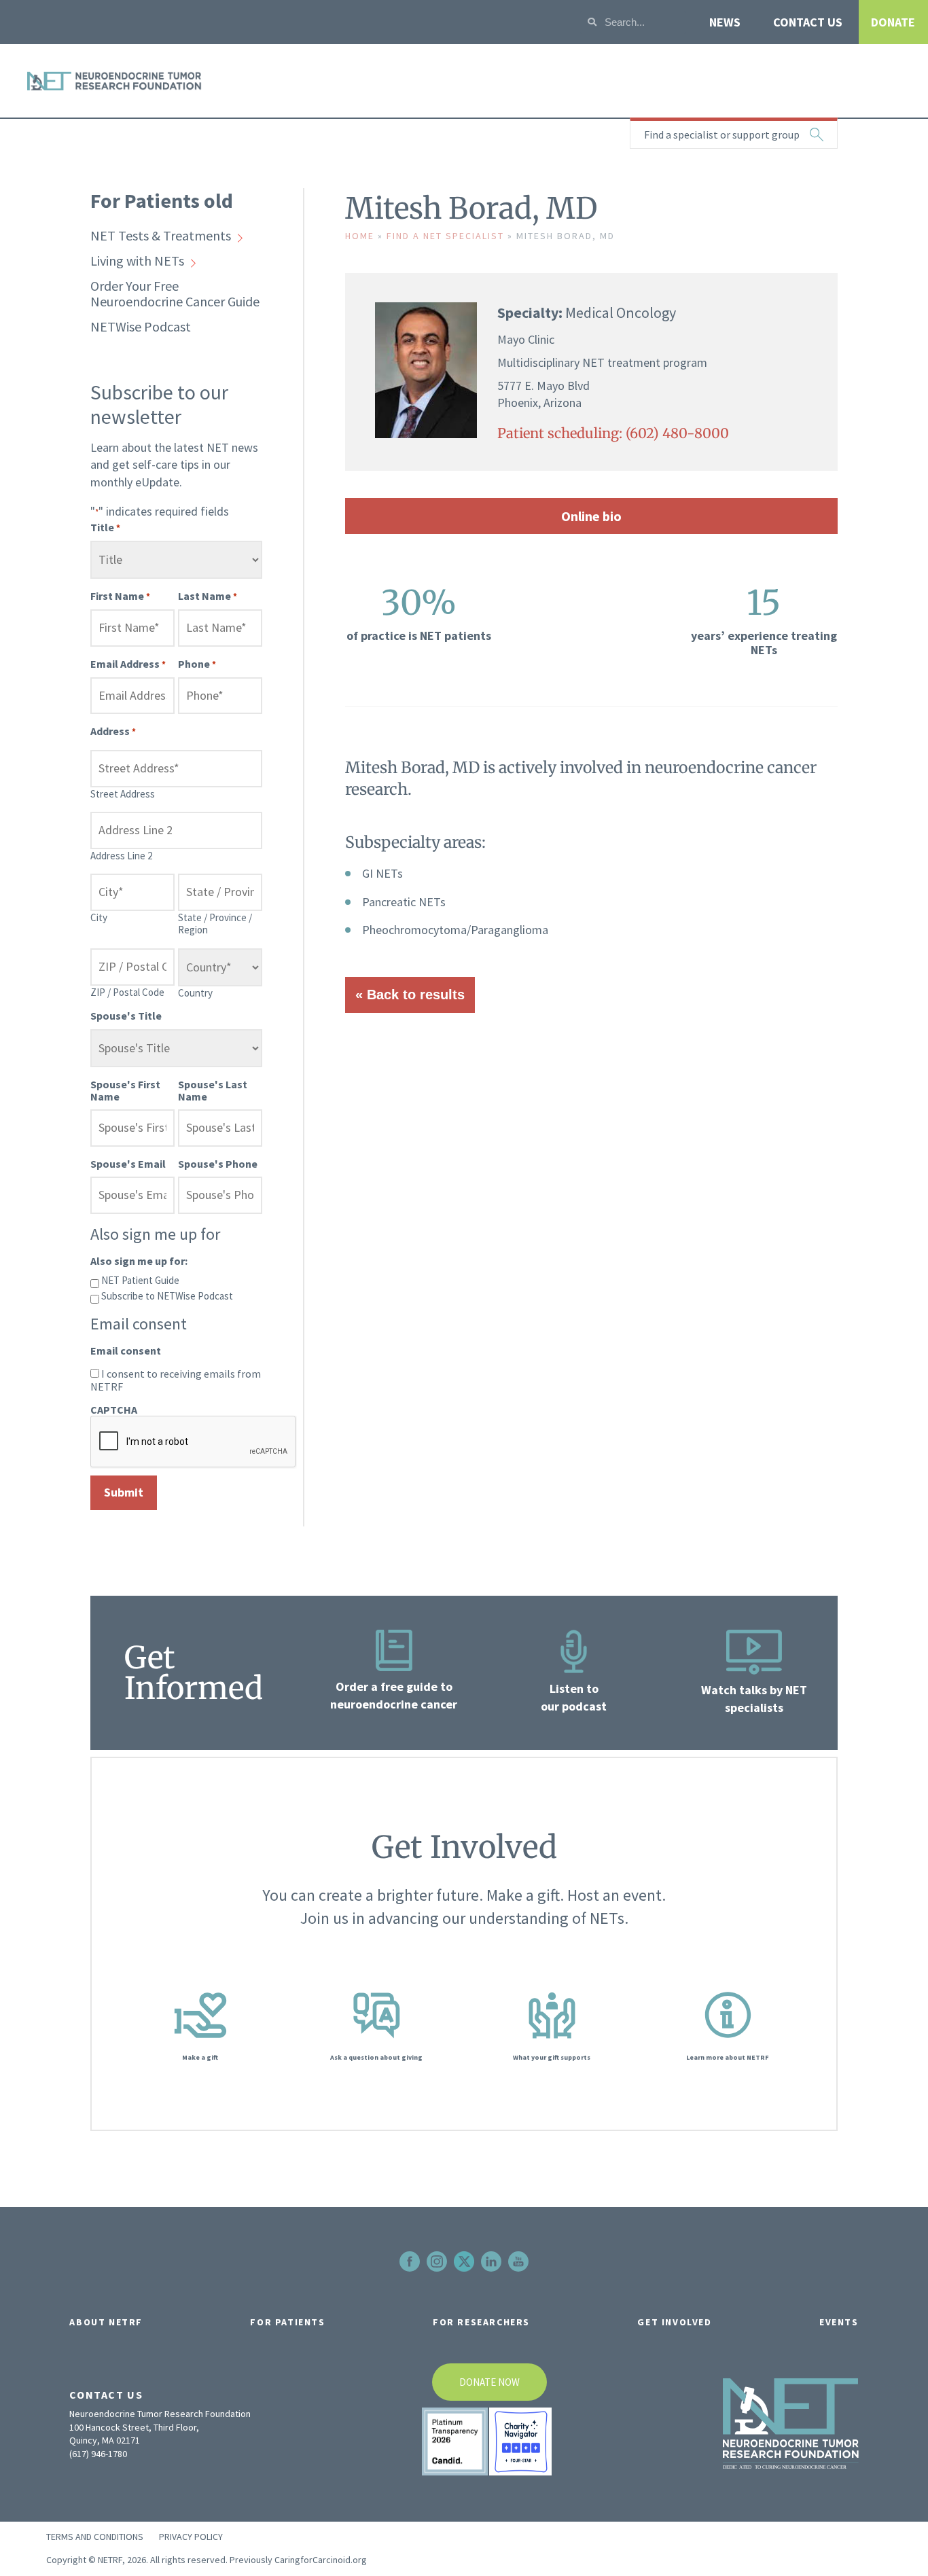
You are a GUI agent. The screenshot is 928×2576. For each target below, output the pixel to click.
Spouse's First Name (125, 1090)
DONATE (893, 22)
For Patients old (162, 200)
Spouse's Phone (218, 1164)
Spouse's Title (126, 1016)
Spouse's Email (128, 1164)
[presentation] (194, 1442)
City (99, 917)
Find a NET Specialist (445, 236)
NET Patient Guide (140, 1280)
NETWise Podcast (141, 326)
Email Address (128, 664)
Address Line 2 (121, 856)
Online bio (591, 516)
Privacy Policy (191, 2537)
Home (360, 236)
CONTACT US (808, 22)
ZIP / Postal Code (127, 992)
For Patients (287, 2322)
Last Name (208, 596)
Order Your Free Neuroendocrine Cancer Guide (175, 293)
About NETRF (106, 2322)
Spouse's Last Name (213, 1090)
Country (195, 993)
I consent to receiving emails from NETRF (176, 1380)
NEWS (725, 22)
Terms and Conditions (95, 2537)
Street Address (123, 794)
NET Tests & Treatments (161, 235)
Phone (197, 664)
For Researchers (481, 2322)
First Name (120, 596)
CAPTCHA (114, 1410)
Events (839, 2322)
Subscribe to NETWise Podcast (167, 1296)
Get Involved (674, 2322)
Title (105, 527)
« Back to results (410, 995)
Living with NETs (137, 261)
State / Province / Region (215, 924)
